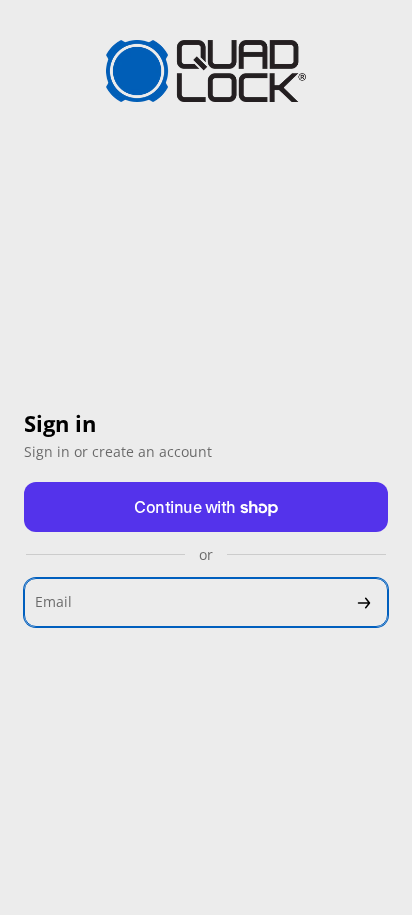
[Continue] (364, 602)
